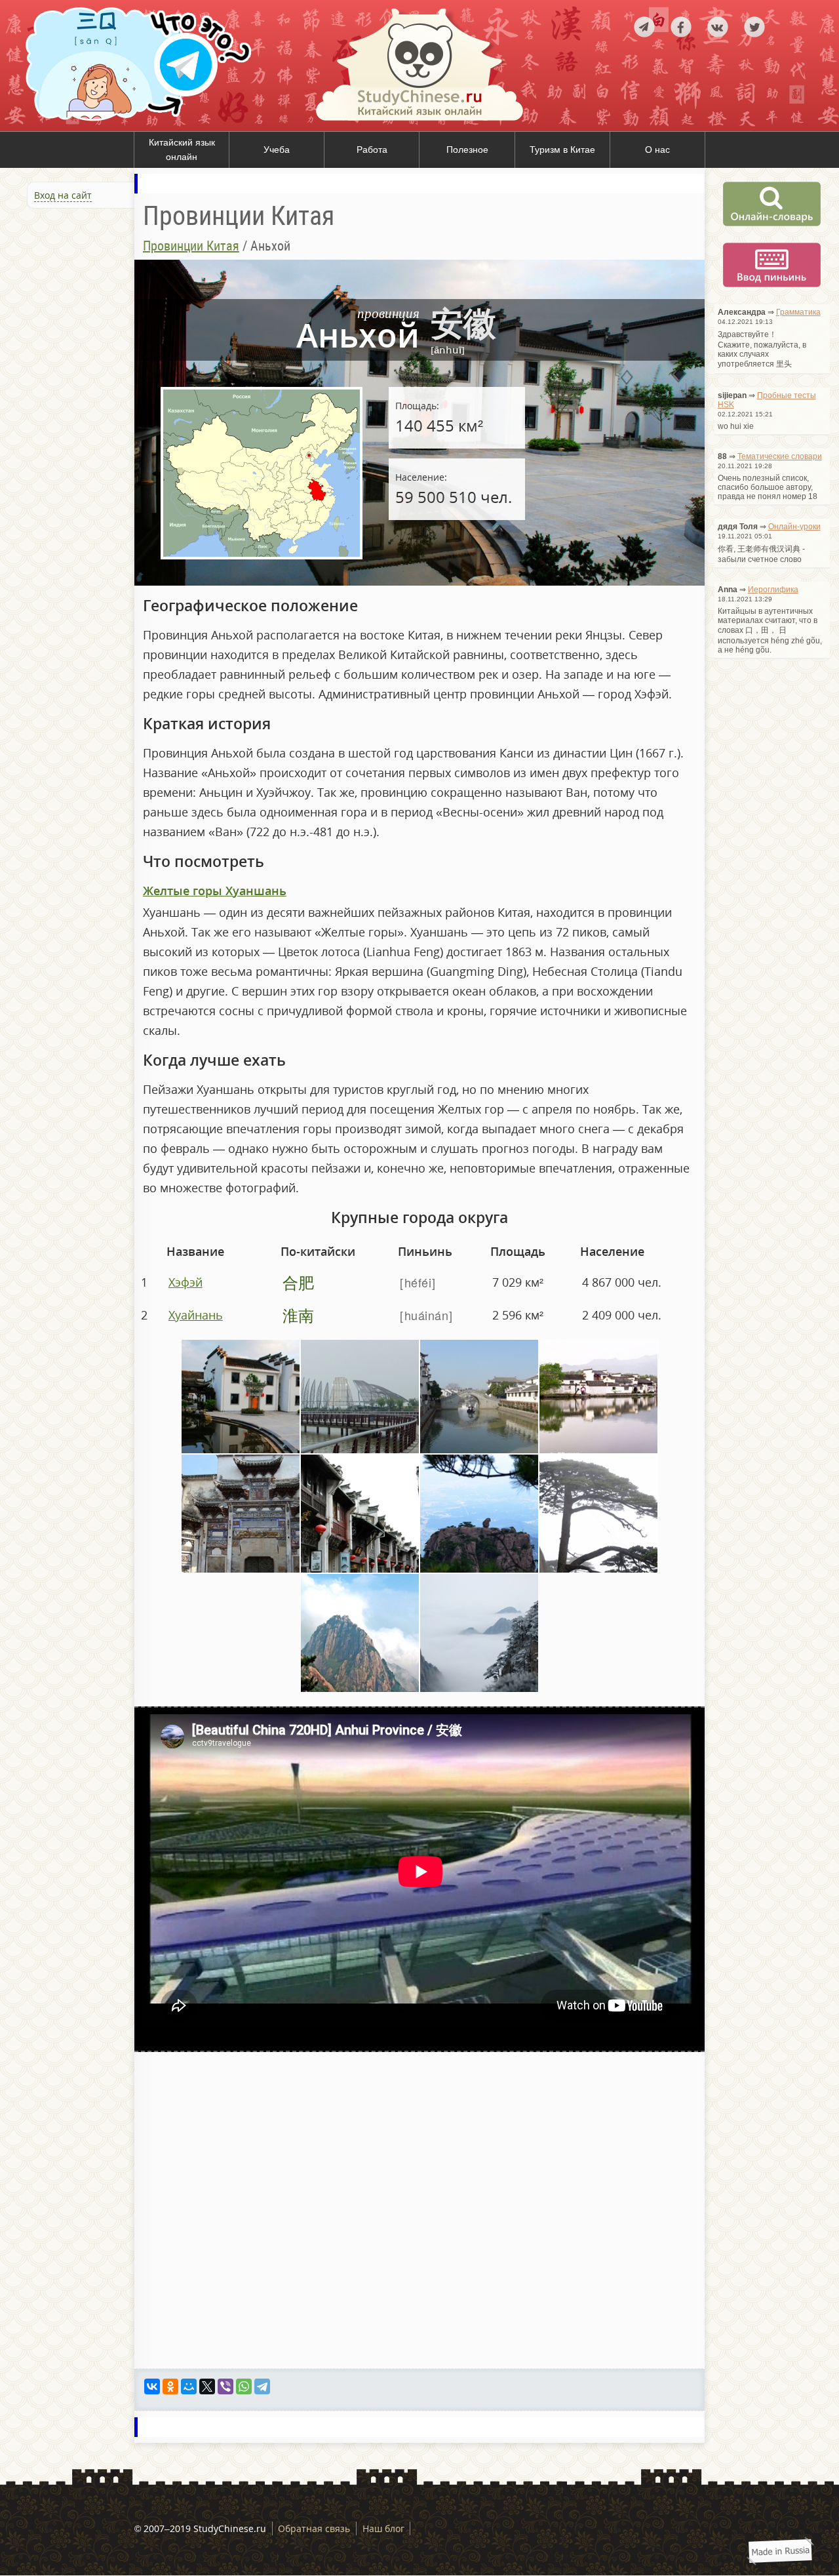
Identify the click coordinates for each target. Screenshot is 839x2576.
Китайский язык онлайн (182, 150)
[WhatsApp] (244, 2386)
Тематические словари (780, 456)
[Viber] (225, 2386)
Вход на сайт (63, 195)
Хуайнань (196, 1315)
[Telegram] (262, 2386)
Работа (372, 150)
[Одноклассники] (170, 2386)
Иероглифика (773, 590)
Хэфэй (185, 1282)
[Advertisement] (79, 353)
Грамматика (798, 312)
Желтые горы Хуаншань (215, 891)
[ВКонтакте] (152, 2386)
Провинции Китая (191, 246)
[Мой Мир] (189, 2386)
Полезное (467, 150)
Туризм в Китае (562, 150)
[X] (207, 2386)
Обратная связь (314, 2528)
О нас (657, 150)
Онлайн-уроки (794, 527)
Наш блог (383, 2528)
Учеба (277, 150)
